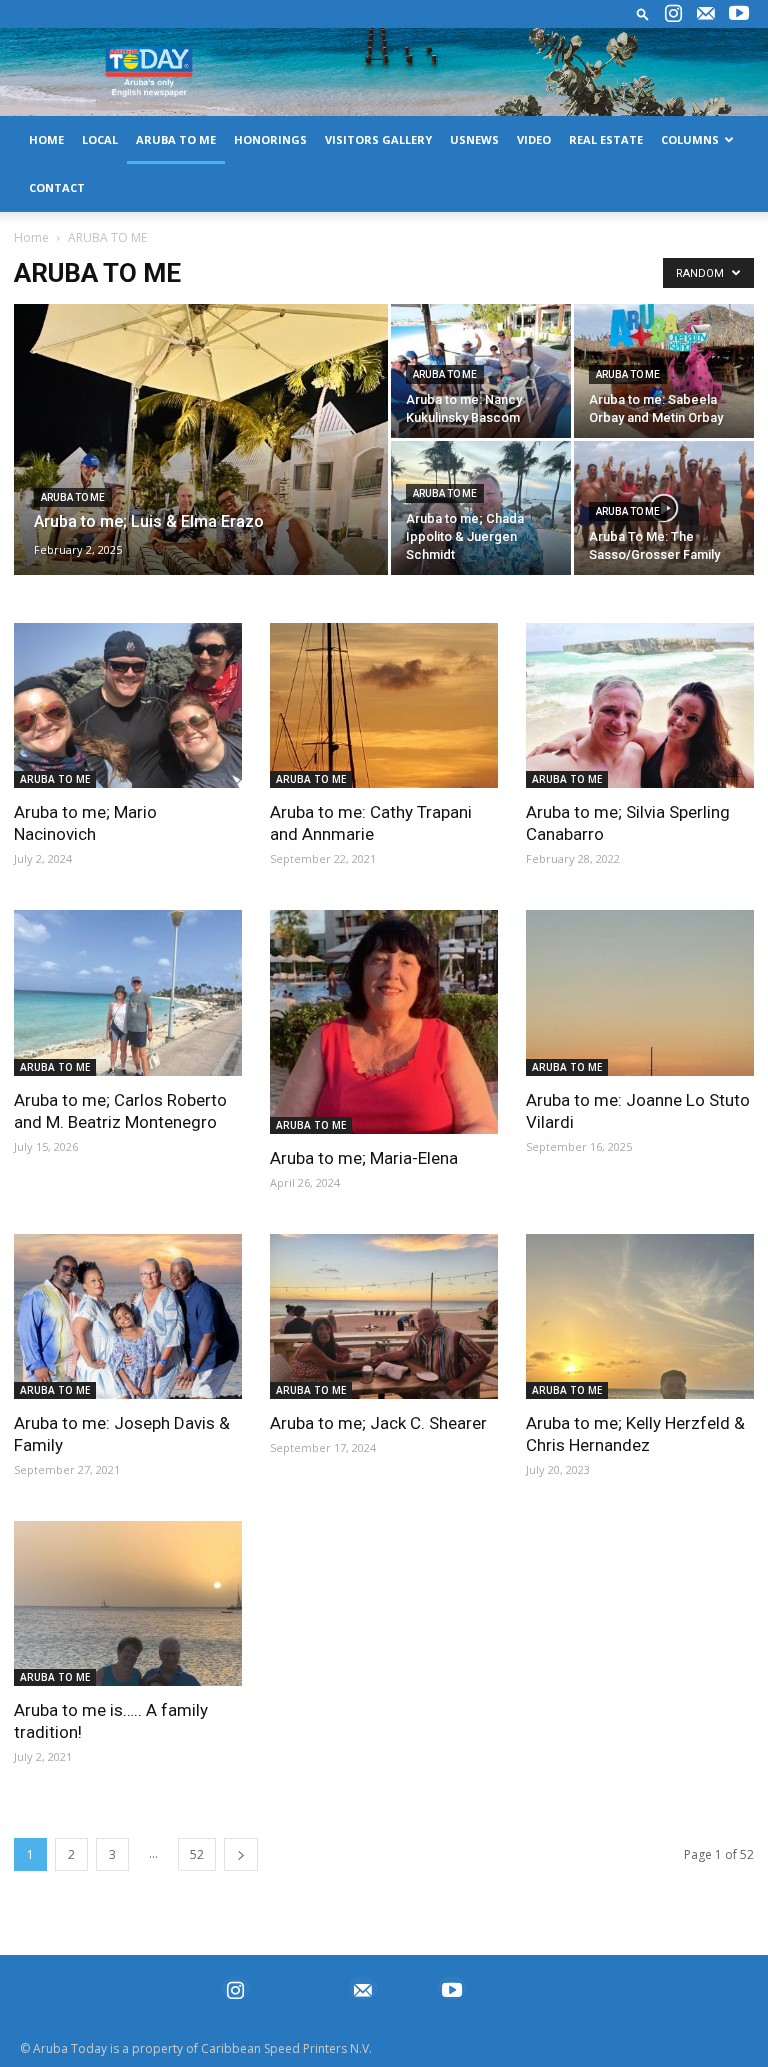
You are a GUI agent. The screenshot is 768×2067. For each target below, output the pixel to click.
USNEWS (474, 139)
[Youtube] (739, 14)
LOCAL (100, 139)
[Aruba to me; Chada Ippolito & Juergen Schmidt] (481, 508)
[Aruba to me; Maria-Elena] (384, 1021)
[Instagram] (673, 14)
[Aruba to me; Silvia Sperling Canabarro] (640, 705)
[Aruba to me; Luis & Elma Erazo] (201, 466)
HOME (46, 139)
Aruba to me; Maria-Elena (364, 1158)
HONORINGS (270, 139)
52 (197, 1854)
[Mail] (706, 14)
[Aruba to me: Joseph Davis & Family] (128, 1316)
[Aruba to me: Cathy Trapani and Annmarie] (384, 705)
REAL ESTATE (606, 139)
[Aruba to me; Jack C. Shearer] (384, 1316)
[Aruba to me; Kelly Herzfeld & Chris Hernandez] (640, 1316)
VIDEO (534, 139)
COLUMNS (690, 139)
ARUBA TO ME (176, 139)
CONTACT (57, 187)
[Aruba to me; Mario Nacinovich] (128, 705)
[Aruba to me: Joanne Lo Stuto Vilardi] (640, 992)
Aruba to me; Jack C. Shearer (378, 1423)
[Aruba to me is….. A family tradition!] (128, 1603)
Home (31, 237)
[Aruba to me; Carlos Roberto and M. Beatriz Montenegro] (128, 992)
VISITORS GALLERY (378, 139)
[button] (643, 13)
